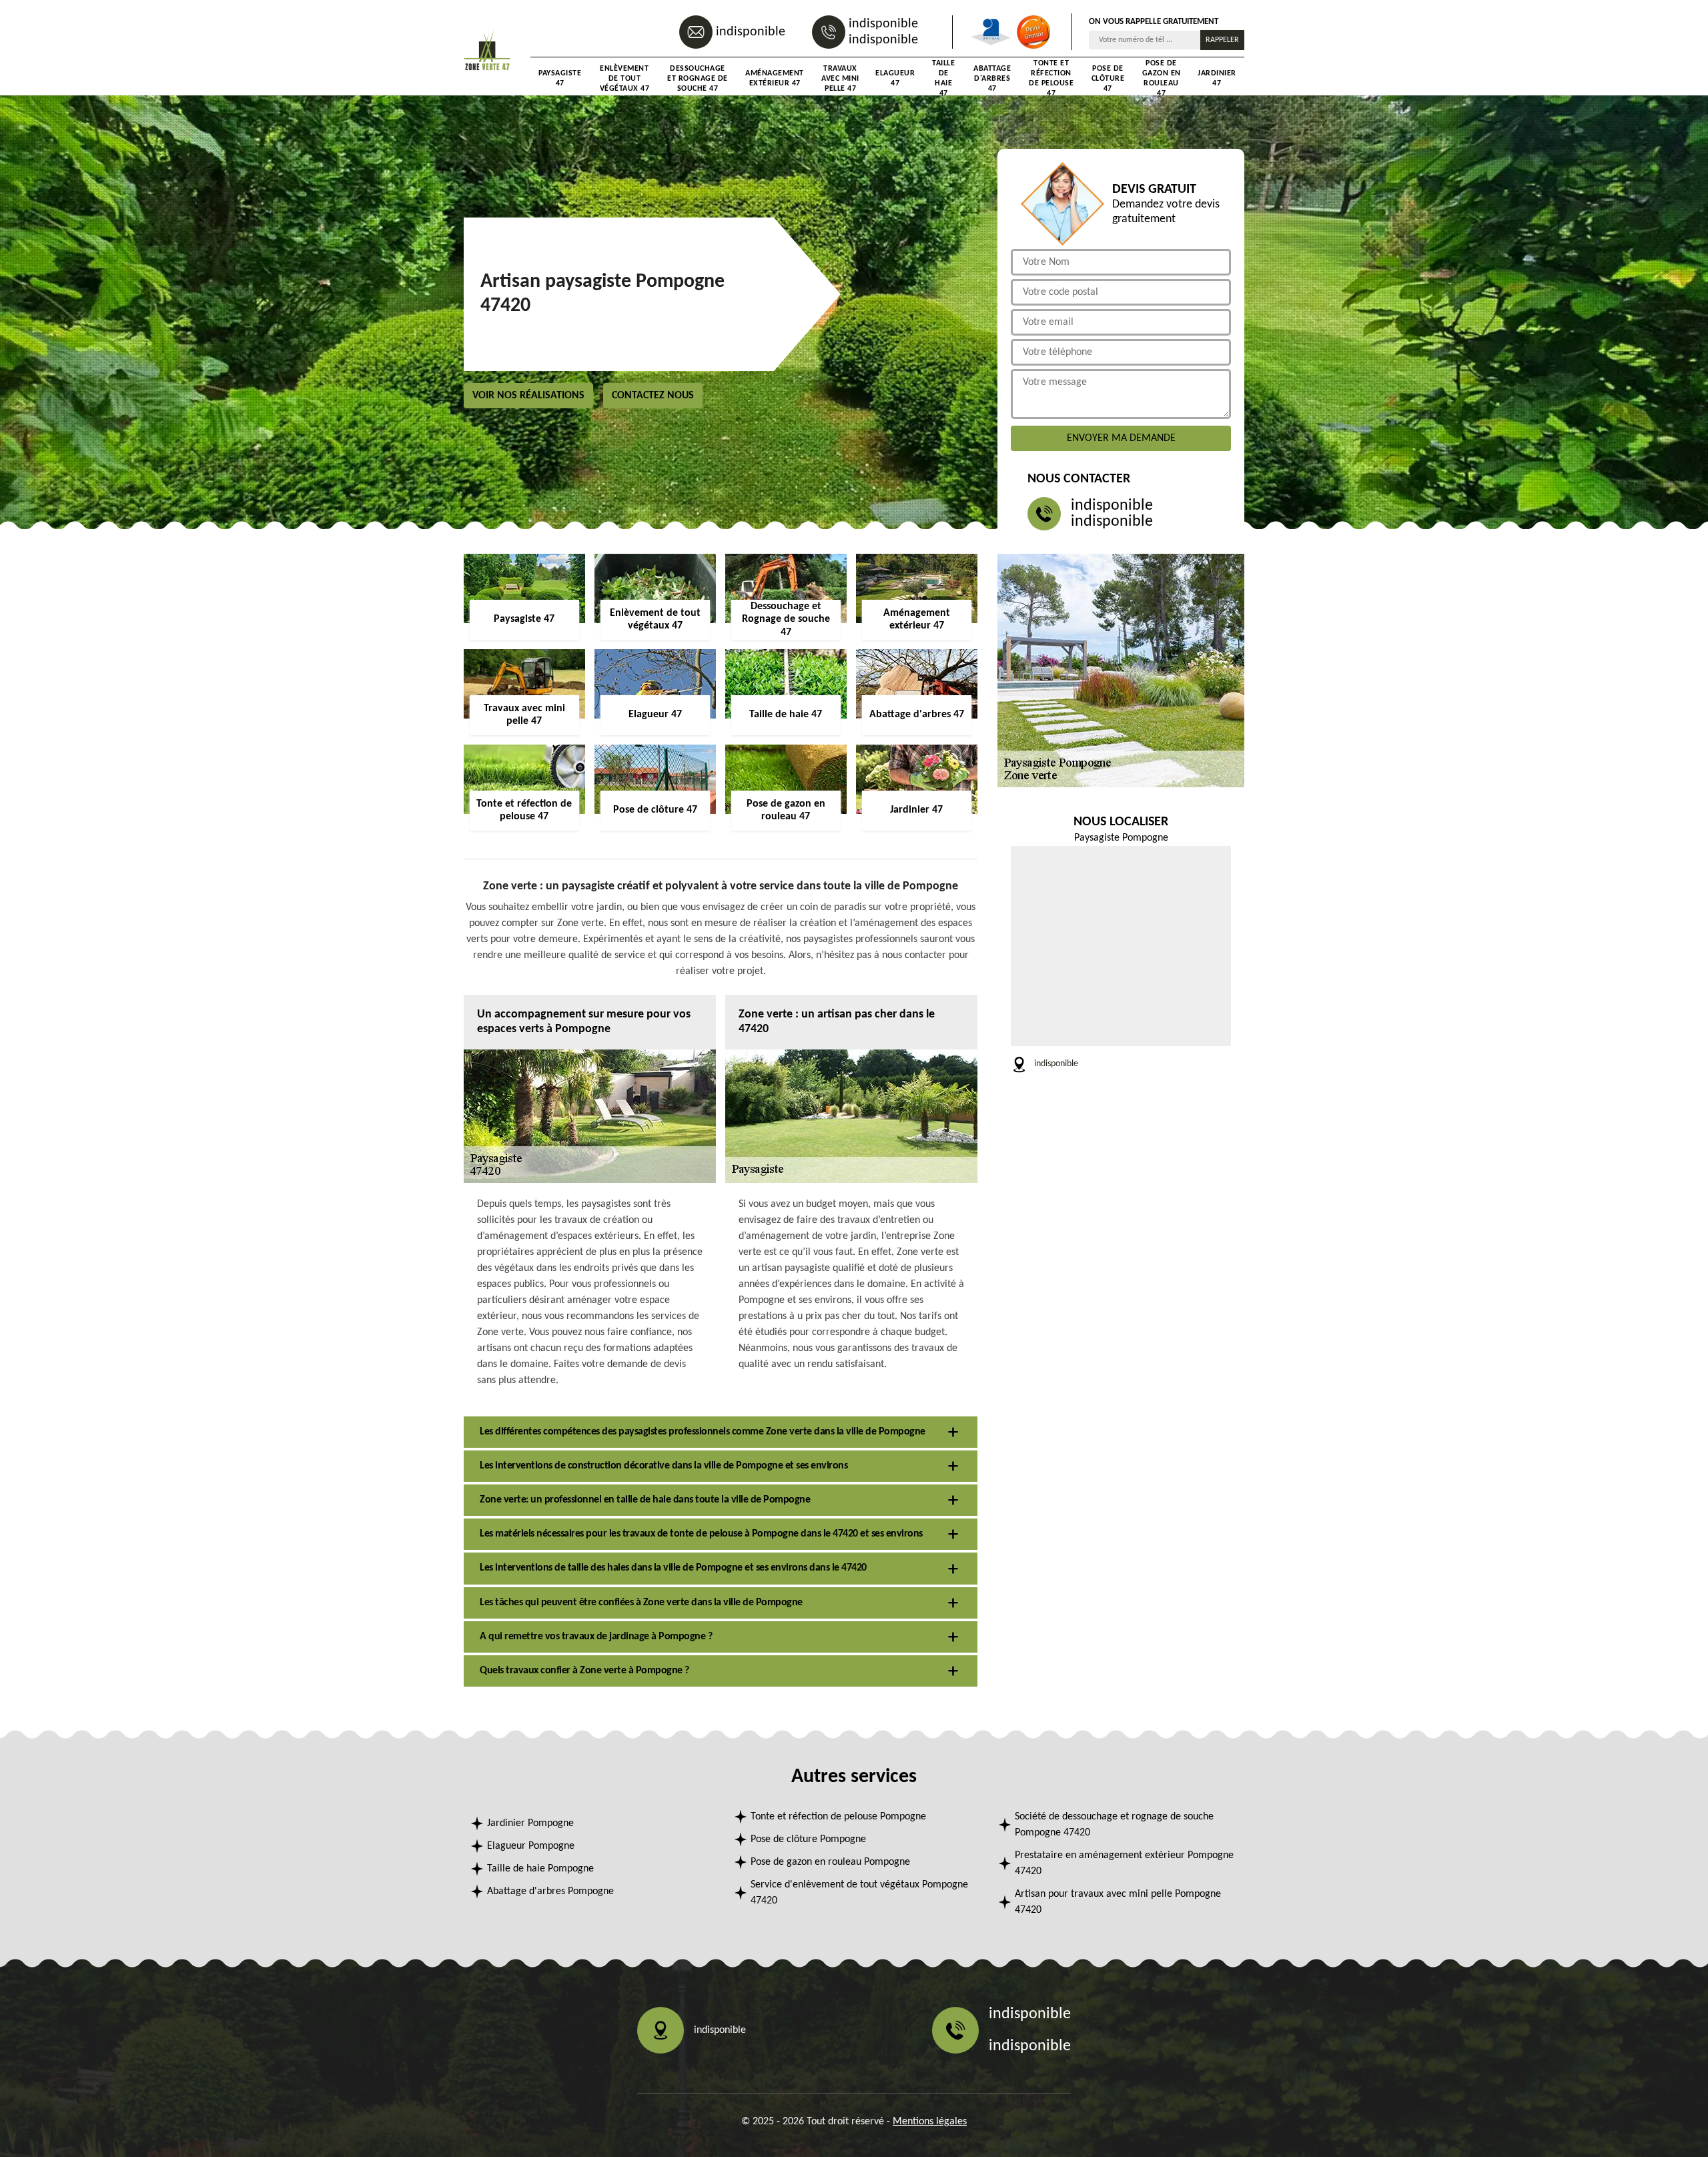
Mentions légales (930, 2122)
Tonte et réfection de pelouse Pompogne (838, 1817)
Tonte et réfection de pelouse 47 (1051, 79)
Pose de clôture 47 (1108, 79)
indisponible (751, 32)
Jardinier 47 (1217, 78)
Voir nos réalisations (528, 396)
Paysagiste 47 (560, 78)
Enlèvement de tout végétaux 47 (625, 79)
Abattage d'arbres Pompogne (550, 1891)
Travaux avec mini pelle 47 (840, 79)
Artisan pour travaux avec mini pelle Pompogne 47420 (1118, 1902)
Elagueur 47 (895, 78)
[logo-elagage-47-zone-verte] (487, 51)
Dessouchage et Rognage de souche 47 (698, 79)
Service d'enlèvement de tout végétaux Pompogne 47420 (859, 1893)
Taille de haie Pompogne (540, 1869)
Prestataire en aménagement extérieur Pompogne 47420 (1124, 1863)
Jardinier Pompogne (530, 1823)
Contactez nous (653, 396)
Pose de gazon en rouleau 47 (1162, 79)
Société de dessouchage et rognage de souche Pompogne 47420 (1114, 1825)
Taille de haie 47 (943, 79)
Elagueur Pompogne (531, 1846)
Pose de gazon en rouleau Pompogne (830, 1862)
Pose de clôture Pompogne (808, 1839)
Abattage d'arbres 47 (992, 79)
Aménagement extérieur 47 (775, 78)
